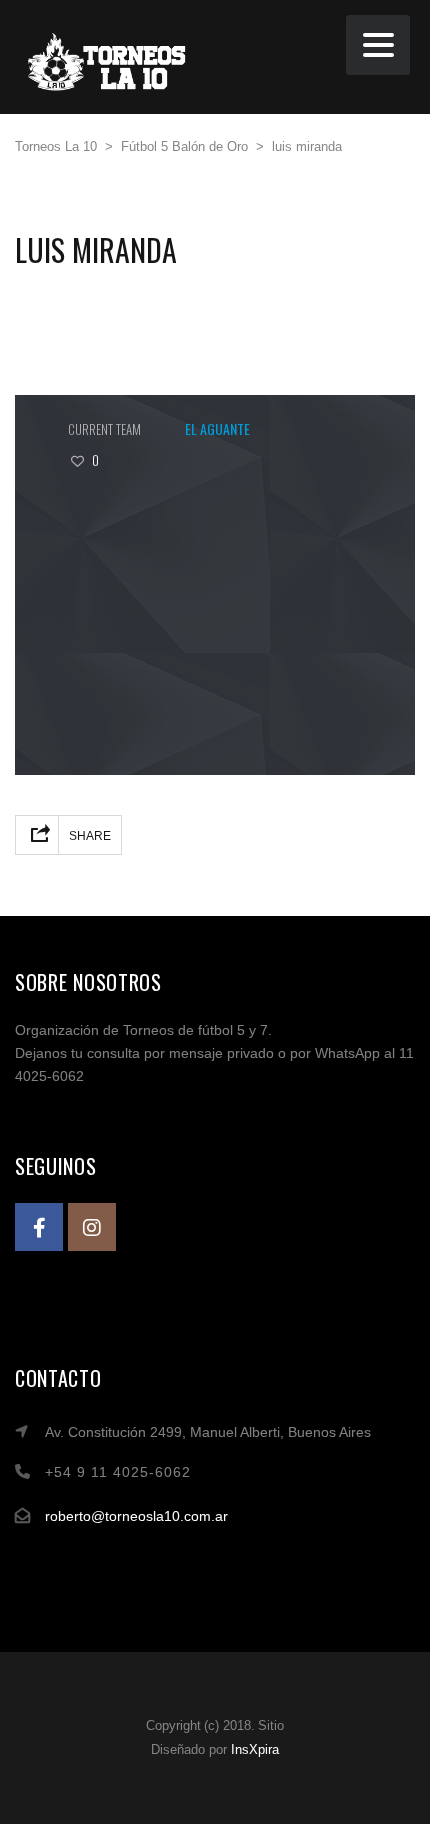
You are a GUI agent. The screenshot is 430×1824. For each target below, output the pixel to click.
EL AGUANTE (217, 428)
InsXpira (255, 1749)
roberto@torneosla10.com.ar (136, 1516)
